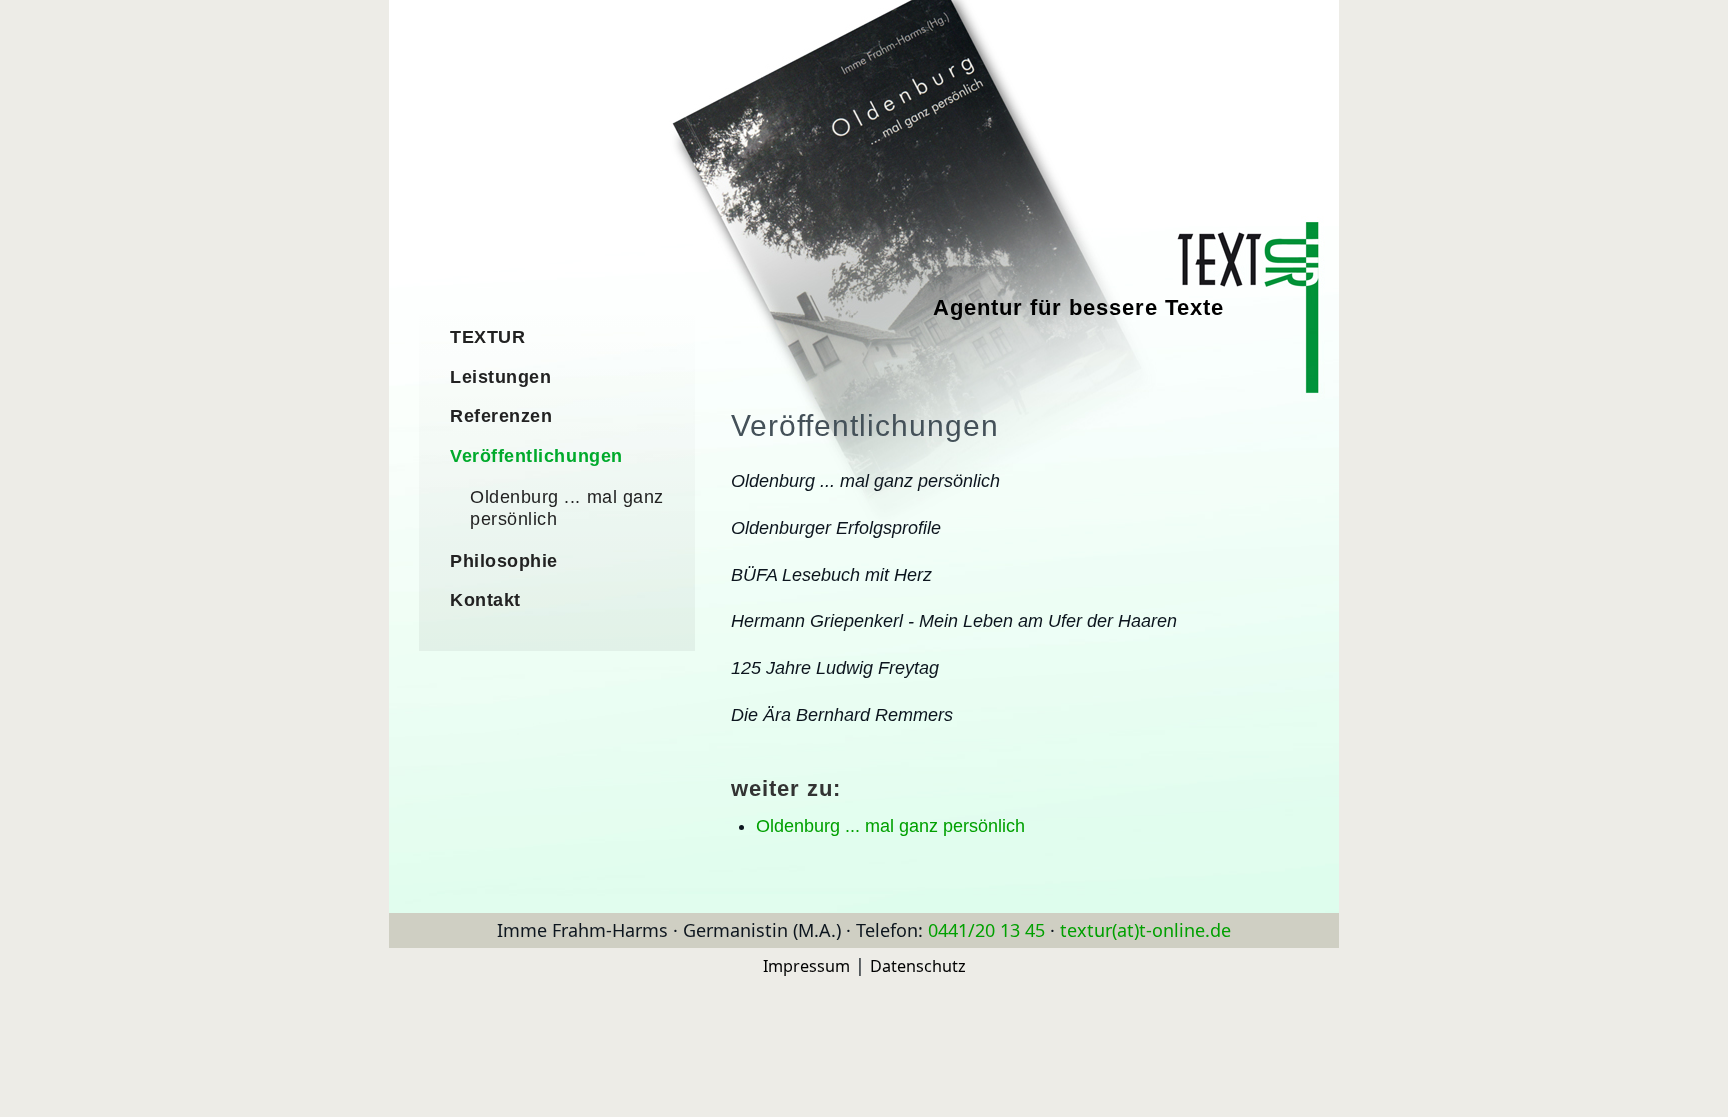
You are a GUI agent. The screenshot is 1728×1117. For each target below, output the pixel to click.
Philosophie (504, 561)
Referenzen (501, 416)
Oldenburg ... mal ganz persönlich (890, 826)
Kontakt (485, 600)
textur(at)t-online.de (1145, 930)
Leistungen (500, 377)
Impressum (806, 966)
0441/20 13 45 (986, 930)
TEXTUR (487, 337)
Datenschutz (918, 966)
